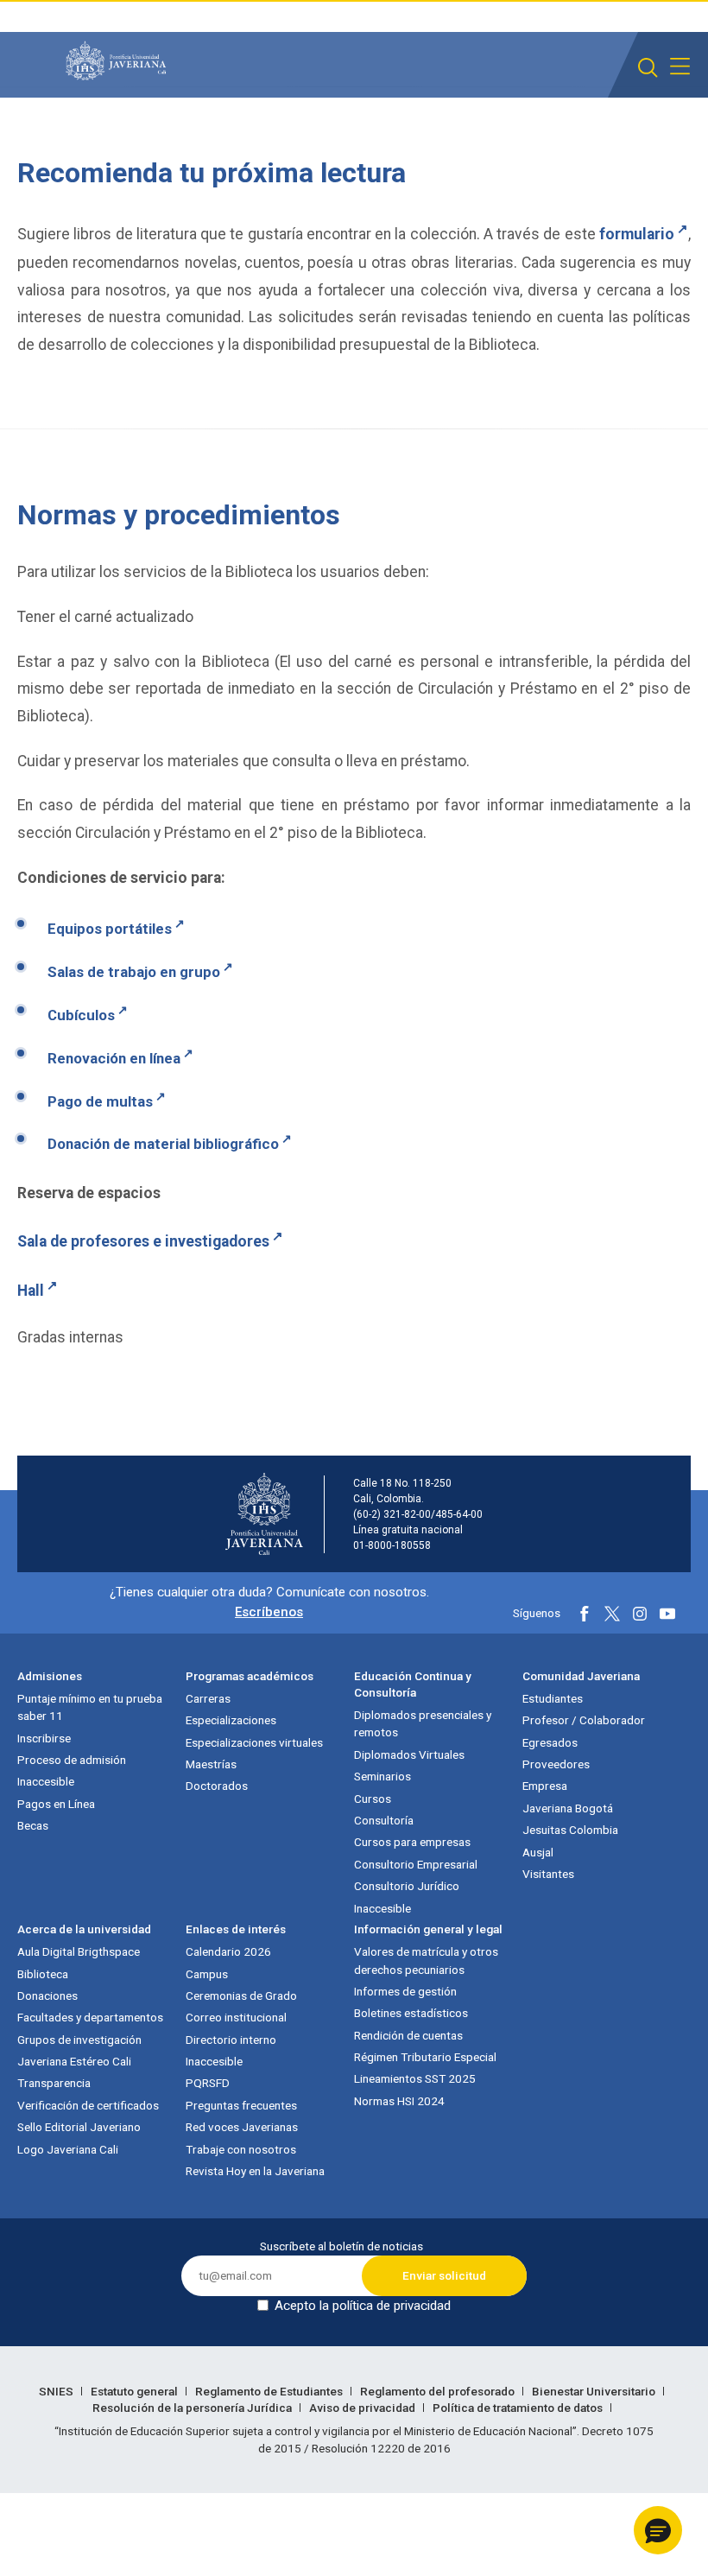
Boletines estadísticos (411, 2013)
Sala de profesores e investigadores (143, 1241)
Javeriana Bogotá (568, 1808)
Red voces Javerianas (242, 2127)
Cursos (373, 1799)
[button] (658, 2530)
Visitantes (548, 1874)
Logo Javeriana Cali (68, 2149)
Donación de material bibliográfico (163, 1144)
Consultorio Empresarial (416, 1864)
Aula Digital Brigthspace (79, 1951)
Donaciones (47, 1995)
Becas (33, 1825)
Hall (31, 1291)
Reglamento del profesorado (439, 2391)
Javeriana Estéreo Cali (74, 2061)
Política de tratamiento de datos (519, 2408)
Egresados (550, 1742)
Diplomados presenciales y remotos (423, 1723)
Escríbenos (269, 1612)
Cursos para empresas (412, 1842)
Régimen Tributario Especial (425, 2057)
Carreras (208, 1698)
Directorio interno (231, 2040)
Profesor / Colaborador (584, 1720)
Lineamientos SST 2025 (415, 2078)
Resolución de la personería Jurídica (193, 2408)
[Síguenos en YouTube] (667, 1614)
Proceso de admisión (72, 1760)
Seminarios (382, 1776)
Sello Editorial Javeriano (79, 2127)
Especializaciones (231, 1720)
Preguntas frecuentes (241, 2105)
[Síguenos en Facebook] (585, 1614)
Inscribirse (44, 1738)
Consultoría (384, 1820)
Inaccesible (46, 1781)
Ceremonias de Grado (241, 1995)
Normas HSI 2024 (399, 2101)
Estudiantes (553, 1698)
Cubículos (81, 1014)
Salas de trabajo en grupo (134, 972)
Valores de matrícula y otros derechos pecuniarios (426, 1960)
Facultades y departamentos (90, 2017)
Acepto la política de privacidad (363, 2306)
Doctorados (217, 1786)
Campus (207, 1974)
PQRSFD (208, 2083)
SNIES (57, 2391)
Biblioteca (43, 1974)
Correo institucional (236, 2017)
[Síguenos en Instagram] (640, 1614)
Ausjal (538, 1852)
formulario (637, 233)
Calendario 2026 (228, 1951)
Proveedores (556, 1764)
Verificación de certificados (88, 2105)
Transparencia (54, 2083)
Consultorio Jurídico (407, 1886)
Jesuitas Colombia (570, 1830)
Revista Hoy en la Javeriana (255, 2171)
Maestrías (211, 1764)
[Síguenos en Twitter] (612, 1614)
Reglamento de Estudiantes (270, 2391)
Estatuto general (136, 2391)
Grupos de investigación (79, 2040)
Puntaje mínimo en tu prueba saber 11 (90, 1707)
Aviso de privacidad (363, 2408)
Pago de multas (100, 1101)
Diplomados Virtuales (409, 1754)
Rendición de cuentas (408, 2035)
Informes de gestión (405, 1991)
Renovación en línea (114, 1057)
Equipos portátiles (110, 929)
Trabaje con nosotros (241, 2149)
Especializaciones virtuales (254, 1742)
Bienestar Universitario (595, 2391)
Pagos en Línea (56, 1804)
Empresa (545, 1786)
